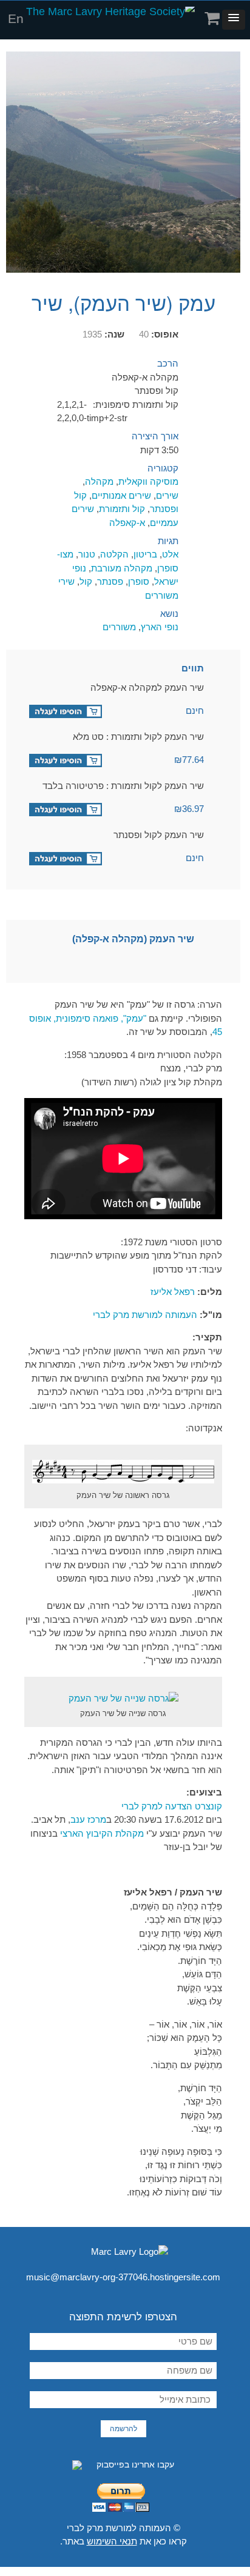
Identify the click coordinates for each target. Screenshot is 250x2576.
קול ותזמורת (122, 509)
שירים (167, 495)
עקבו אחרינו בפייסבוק (134, 2465)
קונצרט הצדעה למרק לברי (172, 1806)
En (16, 18)
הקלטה (114, 554)
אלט (170, 554)
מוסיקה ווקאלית (148, 481)
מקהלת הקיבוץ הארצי (102, 1833)
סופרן (139, 581)
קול (86, 581)
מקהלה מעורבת (122, 568)
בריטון (145, 554)
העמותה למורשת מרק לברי (145, 1315)
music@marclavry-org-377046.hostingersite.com (123, 2277)
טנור (87, 554)
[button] (234, 20)
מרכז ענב (88, 1819)
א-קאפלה (127, 523)
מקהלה (99, 481)
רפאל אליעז (173, 1292)
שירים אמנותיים (121, 495)
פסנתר (110, 581)
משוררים (119, 627)
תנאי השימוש (112, 2541)
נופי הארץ (160, 627)
